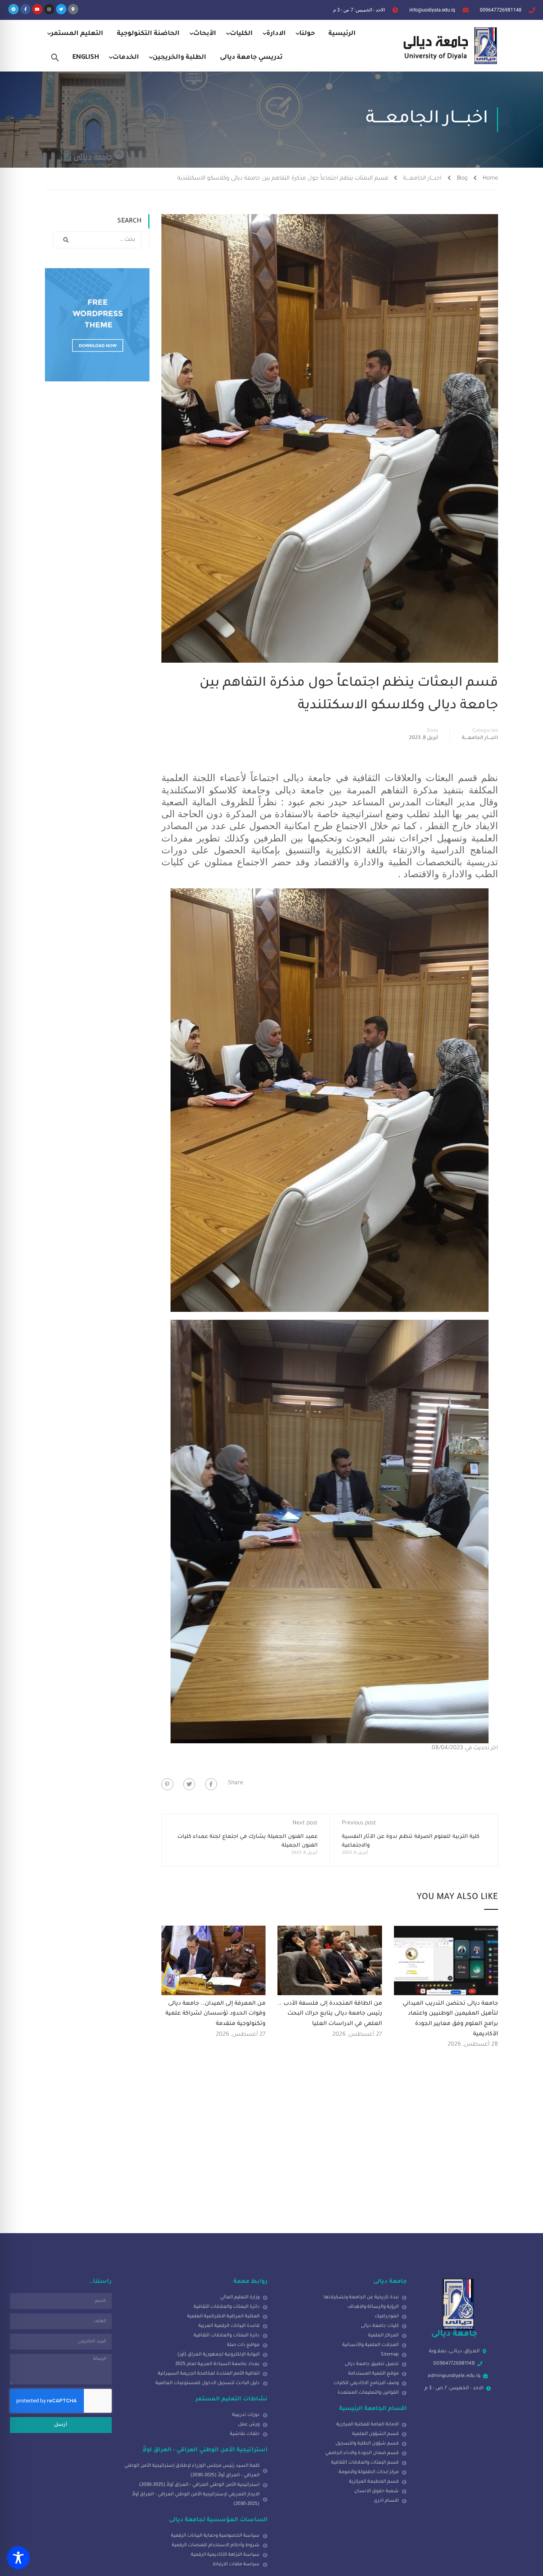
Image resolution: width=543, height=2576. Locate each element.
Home (490, 179)
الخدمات (126, 58)
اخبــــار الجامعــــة (422, 179)
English (86, 58)
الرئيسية (342, 34)
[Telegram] (14, 9)
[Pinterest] (167, 1784)
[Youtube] (37, 9)
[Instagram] (49, 9)
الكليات (241, 34)
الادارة (276, 34)
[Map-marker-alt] (73, 9)
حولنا (307, 34)
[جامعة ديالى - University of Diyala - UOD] (448, 46)
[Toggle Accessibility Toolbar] (18, 2558)
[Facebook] (211, 1784)
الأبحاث (205, 34)
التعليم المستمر (77, 34)
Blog (462, 179)
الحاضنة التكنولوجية (148, 34)
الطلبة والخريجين (179, 58)
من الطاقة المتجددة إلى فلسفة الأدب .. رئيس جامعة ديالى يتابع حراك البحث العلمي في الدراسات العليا (330, 2014)
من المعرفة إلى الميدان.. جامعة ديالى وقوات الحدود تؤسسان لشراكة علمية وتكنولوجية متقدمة (215, 2014)
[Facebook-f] (25, 9)
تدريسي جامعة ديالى (251, 58)
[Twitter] (61, 9)
